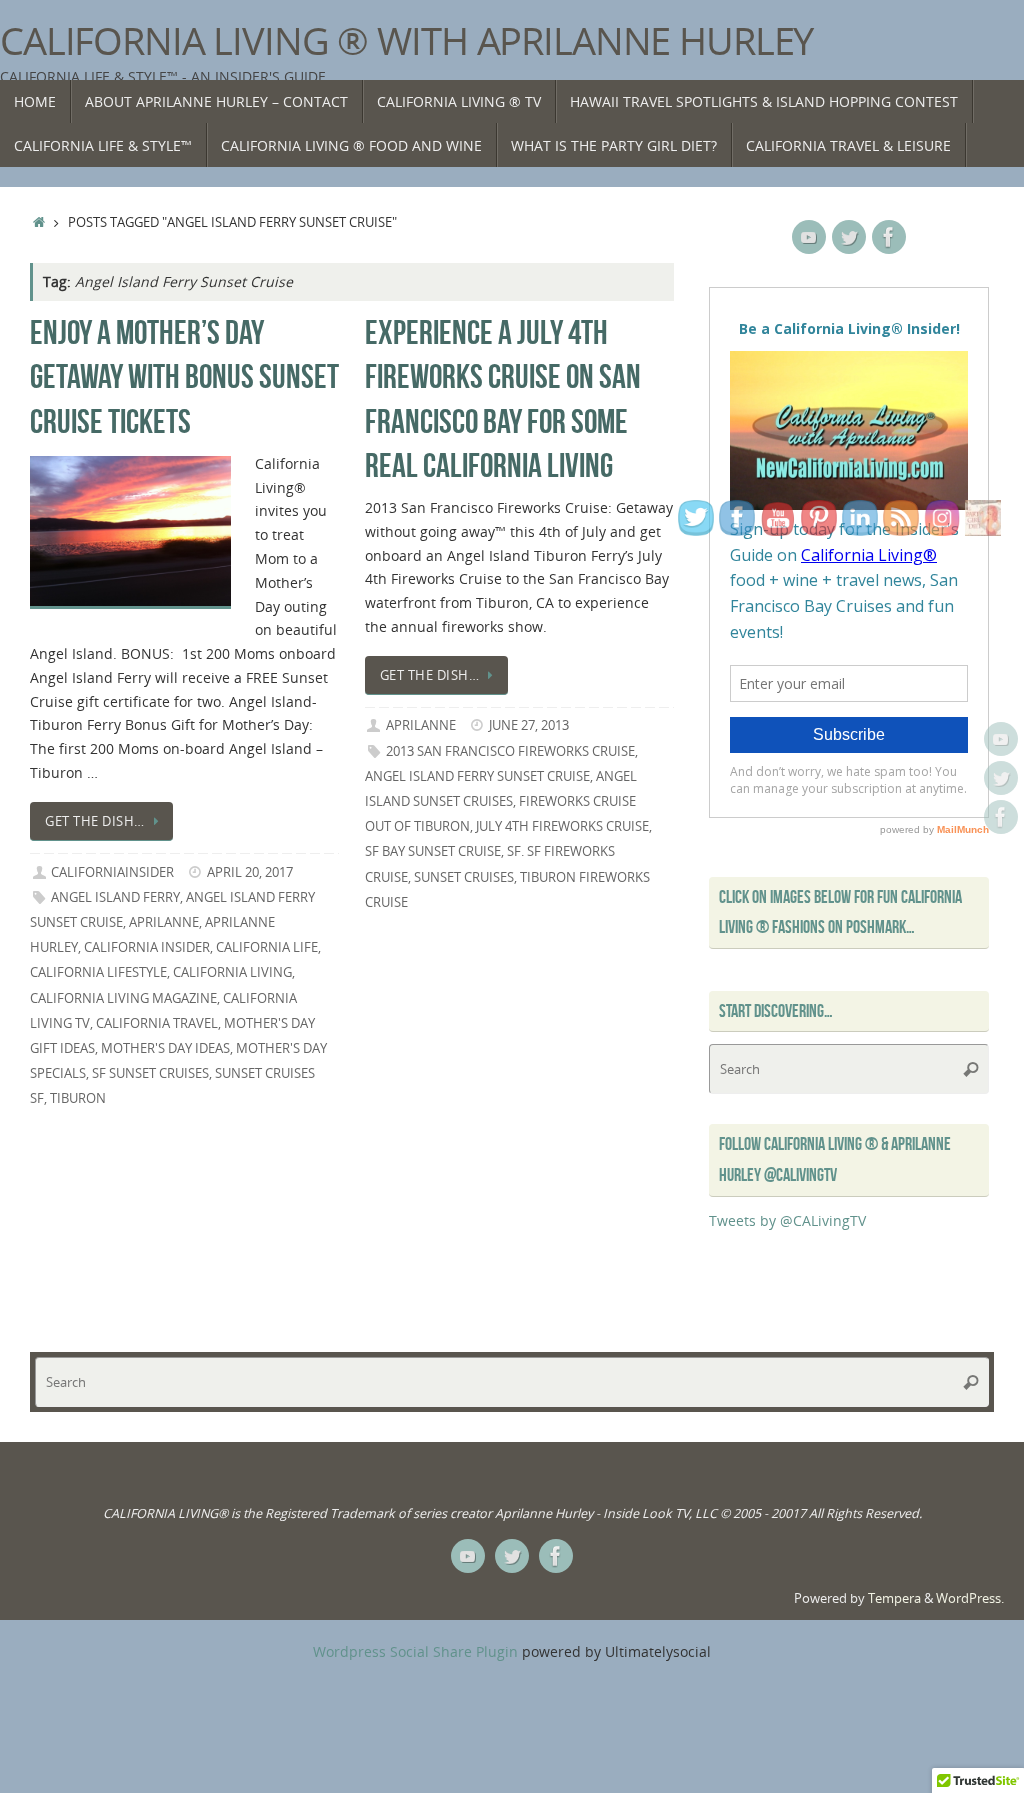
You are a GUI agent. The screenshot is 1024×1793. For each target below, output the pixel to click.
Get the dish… (95, 821)
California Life (267, 947)
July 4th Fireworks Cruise (562, 826)
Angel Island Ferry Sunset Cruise (477, 776)
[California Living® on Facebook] (1001, 817)
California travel (157, 1023)
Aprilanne (164, 922)
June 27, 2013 (529, 725)
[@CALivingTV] (1001, 778)
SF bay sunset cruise (433, 851)
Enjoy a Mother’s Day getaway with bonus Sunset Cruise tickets (184, 376)
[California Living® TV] (1001, 739)
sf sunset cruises (150, 1073)
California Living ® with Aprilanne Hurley (406, 41)
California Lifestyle (98, 972)
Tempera (894, 1598)
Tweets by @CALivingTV (787, 1220)
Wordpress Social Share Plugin (417, 1651)
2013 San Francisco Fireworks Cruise (510, 751)
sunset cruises (464, 877)
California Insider (147, 947)
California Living (232, 972)
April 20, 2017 (250, 872)
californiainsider (112, 872)
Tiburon (78, 1098)
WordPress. (970, 1598)
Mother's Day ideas (165, 1048)
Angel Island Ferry (115, 897)
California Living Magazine (123, 998)
